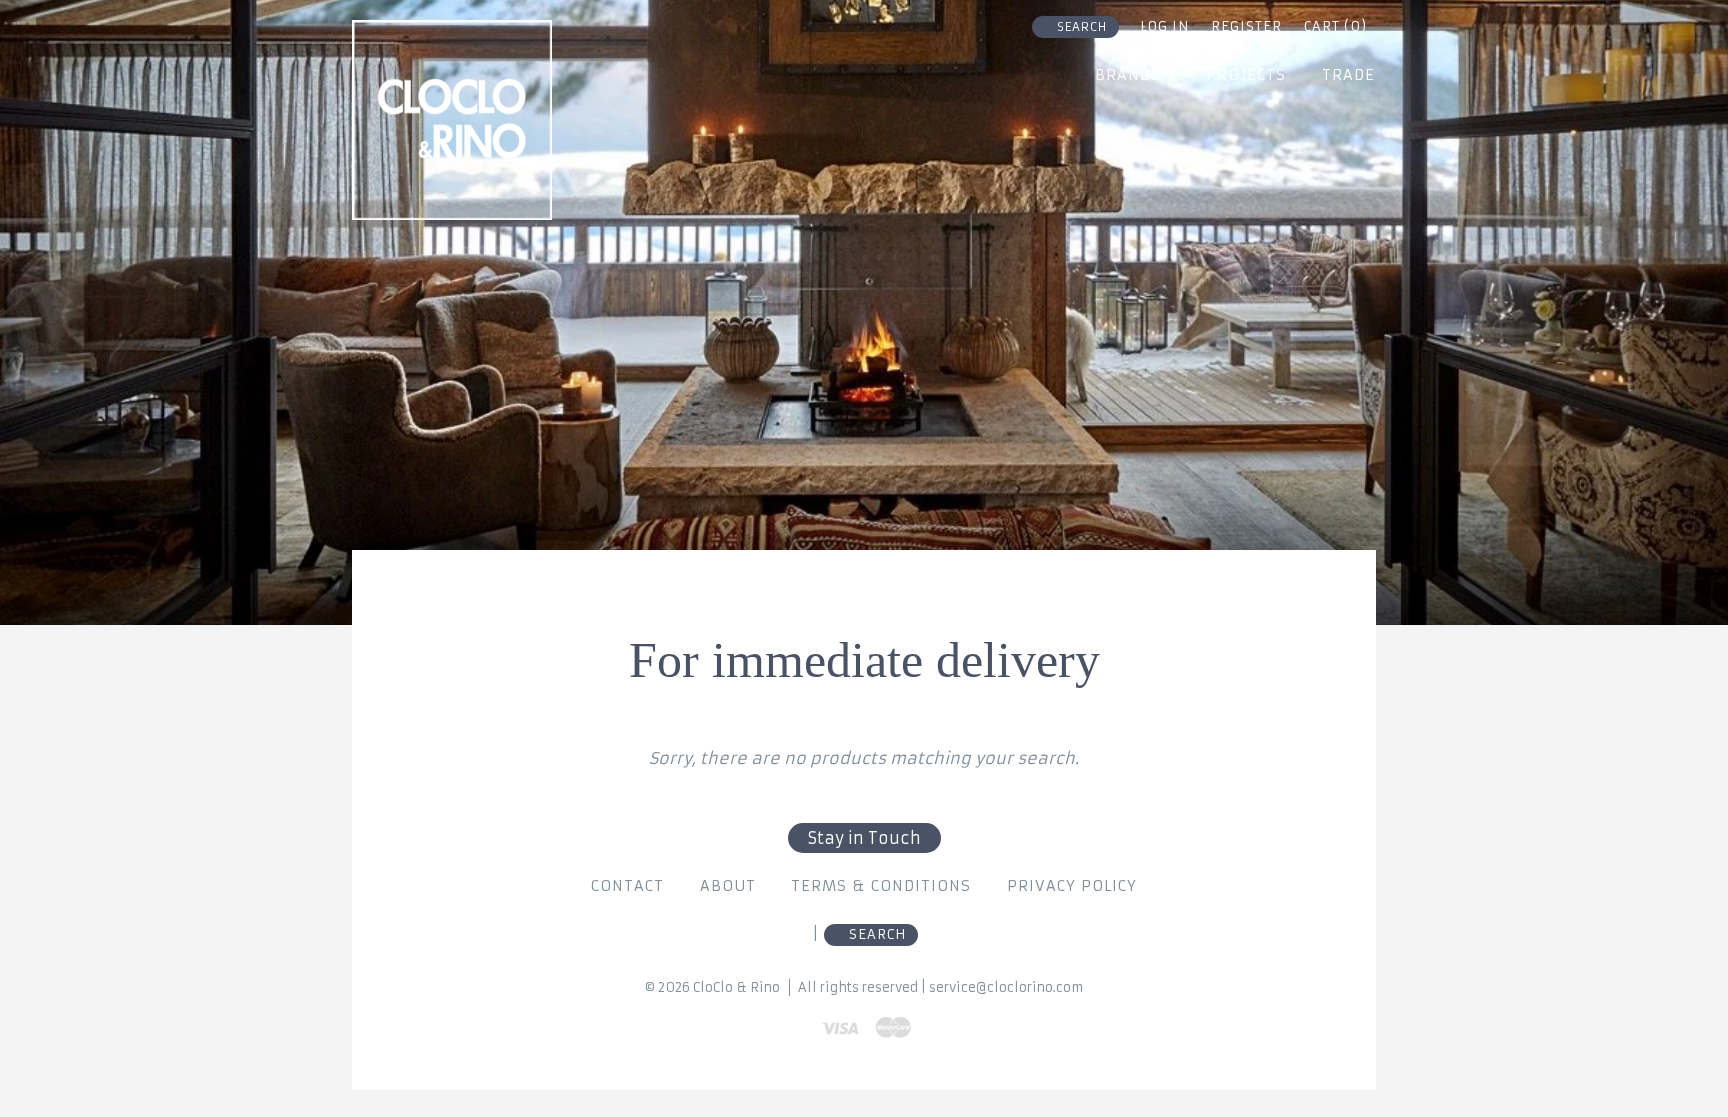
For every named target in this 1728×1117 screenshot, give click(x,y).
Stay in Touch (864, 838)
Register (1246, 26)
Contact (627, 886)
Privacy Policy (1072, 886)
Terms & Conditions (881, 886)
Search (1082, 27)
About (728, 886)
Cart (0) (1335, 26)
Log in (1164, 26)
